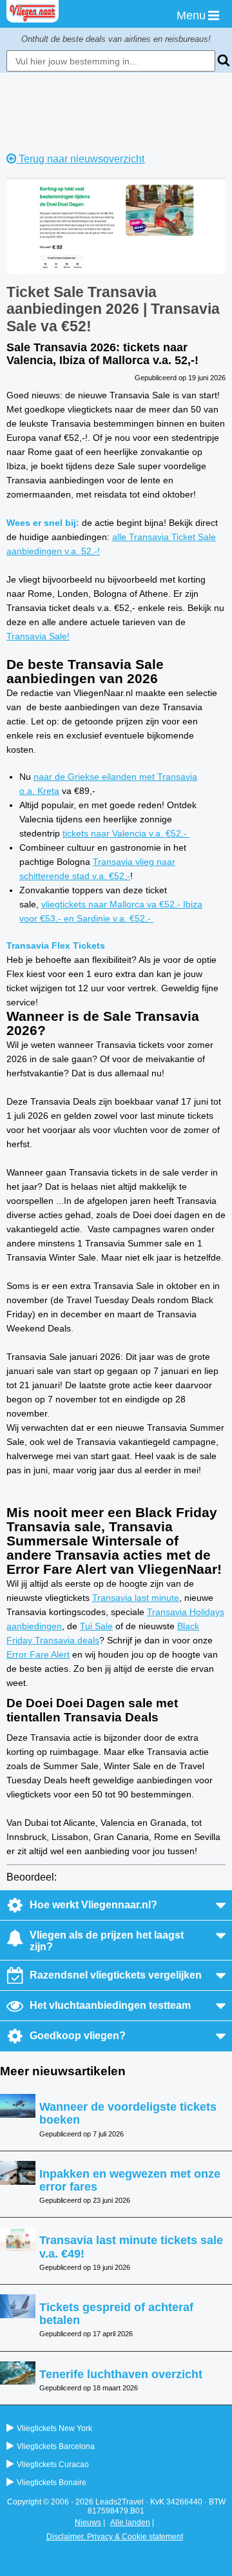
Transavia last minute (136, 1598)
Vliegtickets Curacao (53, 2465)
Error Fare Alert (38, 1654)
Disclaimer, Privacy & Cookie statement (115, 2537)
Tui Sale (96, 1626)
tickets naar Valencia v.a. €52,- (126, 833)
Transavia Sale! (38, 636)
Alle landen (130, 2523)
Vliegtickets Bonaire (52, 2483)
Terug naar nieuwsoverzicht (80, 159)
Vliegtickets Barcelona (56, 2446)
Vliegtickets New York (54, 2428)
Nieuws (88, 2523)
